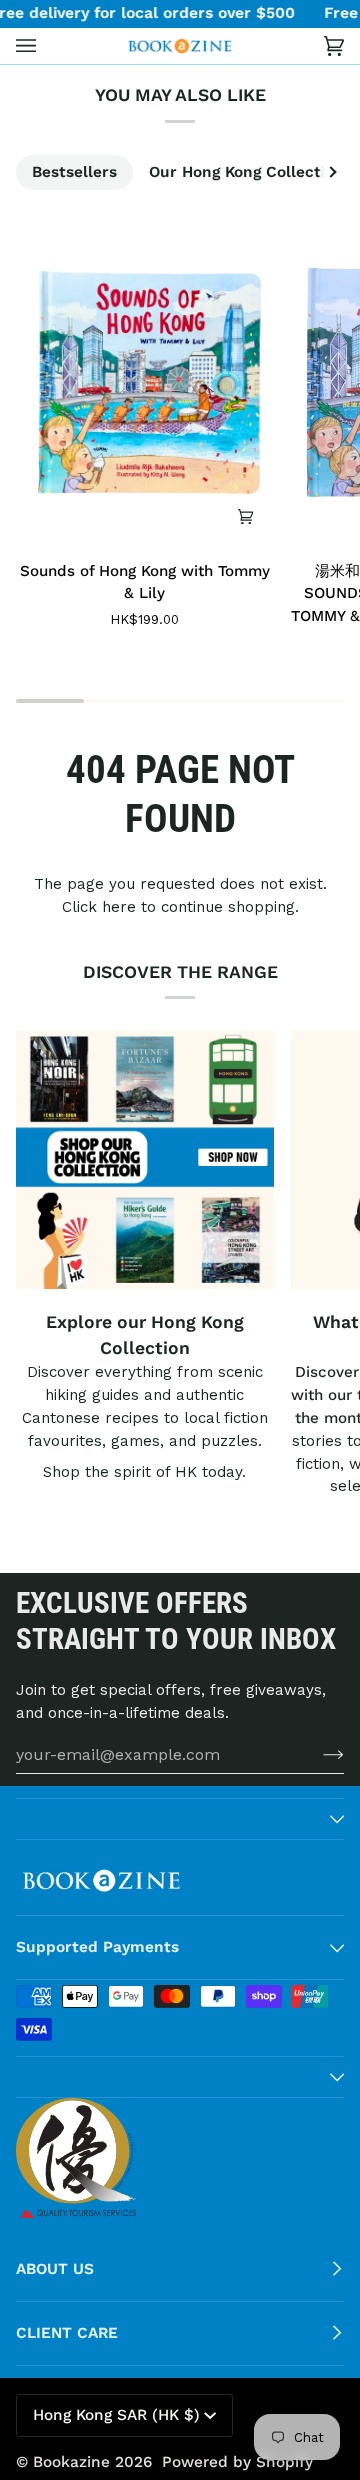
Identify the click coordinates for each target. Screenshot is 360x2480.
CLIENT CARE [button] (67, 2333)
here (119, 907)
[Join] (317, 1754)
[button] (180, 1819)
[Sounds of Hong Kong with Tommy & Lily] (145, 383)
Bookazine (71, 2462)
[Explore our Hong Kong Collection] (145, 1160)
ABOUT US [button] (55, 2269)
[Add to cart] (246, 516)
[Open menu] (46, 46)
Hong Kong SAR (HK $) (116, 2415)
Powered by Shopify (237, 2462)
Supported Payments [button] (97, 1947)
